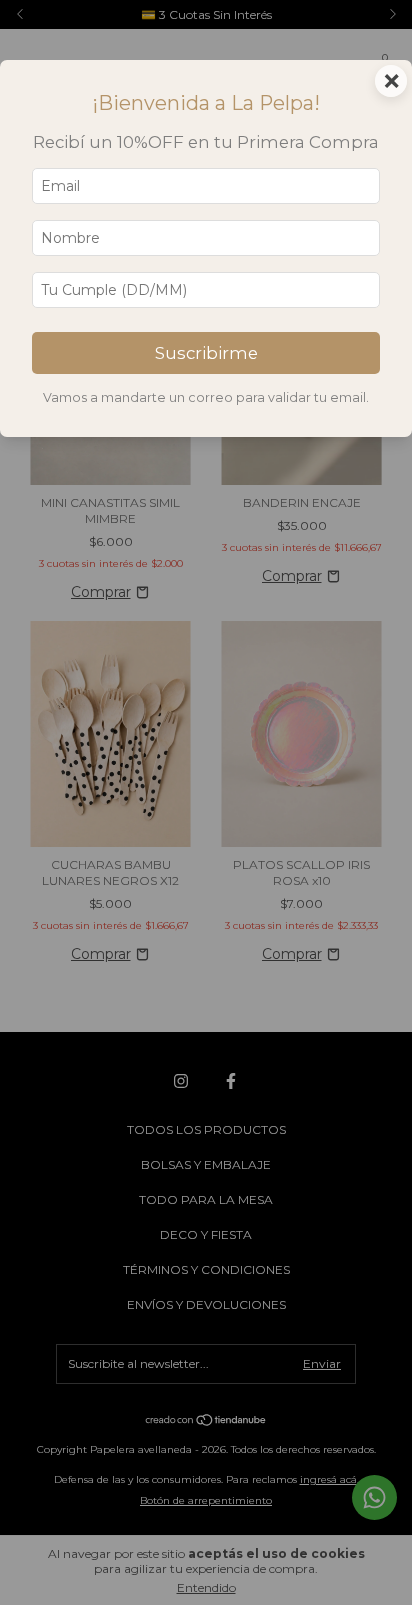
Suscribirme (206, 353)
